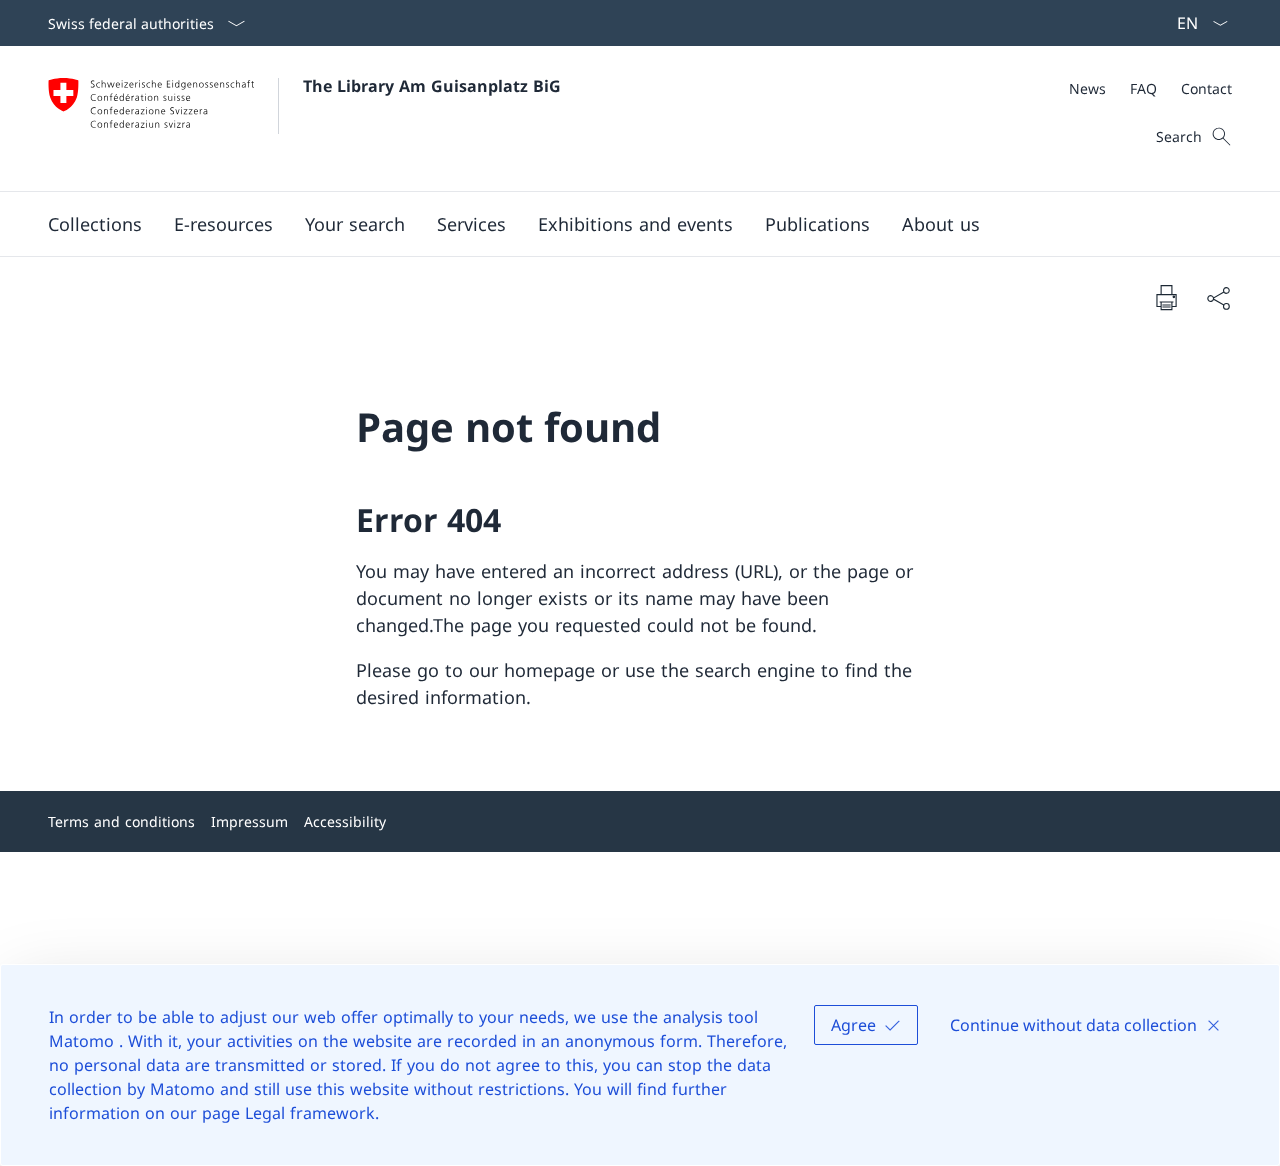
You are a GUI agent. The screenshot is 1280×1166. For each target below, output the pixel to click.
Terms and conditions (121, 821)
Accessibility (345, 821)
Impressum (249, 821)
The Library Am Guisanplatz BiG (432, 86)
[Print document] (1166, 297)
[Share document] (1218, 297)
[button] (95, 224)
